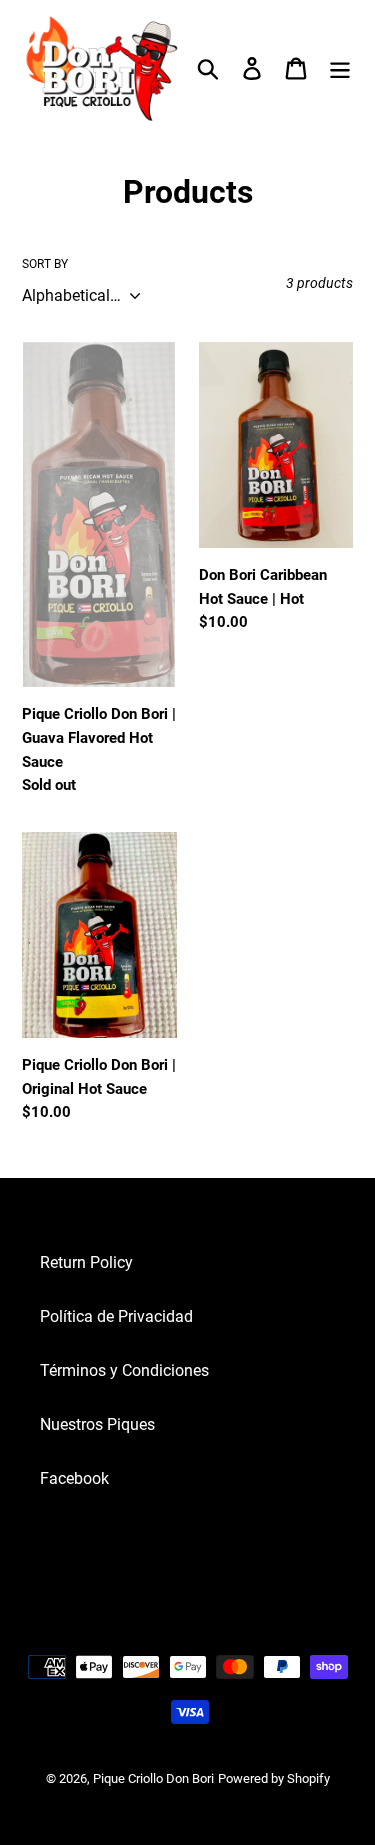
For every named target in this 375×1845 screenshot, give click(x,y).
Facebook (74, 1478)
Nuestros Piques (97, 1424)
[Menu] (340, 68)
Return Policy (86, 1262)
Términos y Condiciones (124, 1370)
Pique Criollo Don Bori (153, 1778)
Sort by (45, 264)
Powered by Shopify (274, 1778)
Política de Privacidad (116, 1316)
